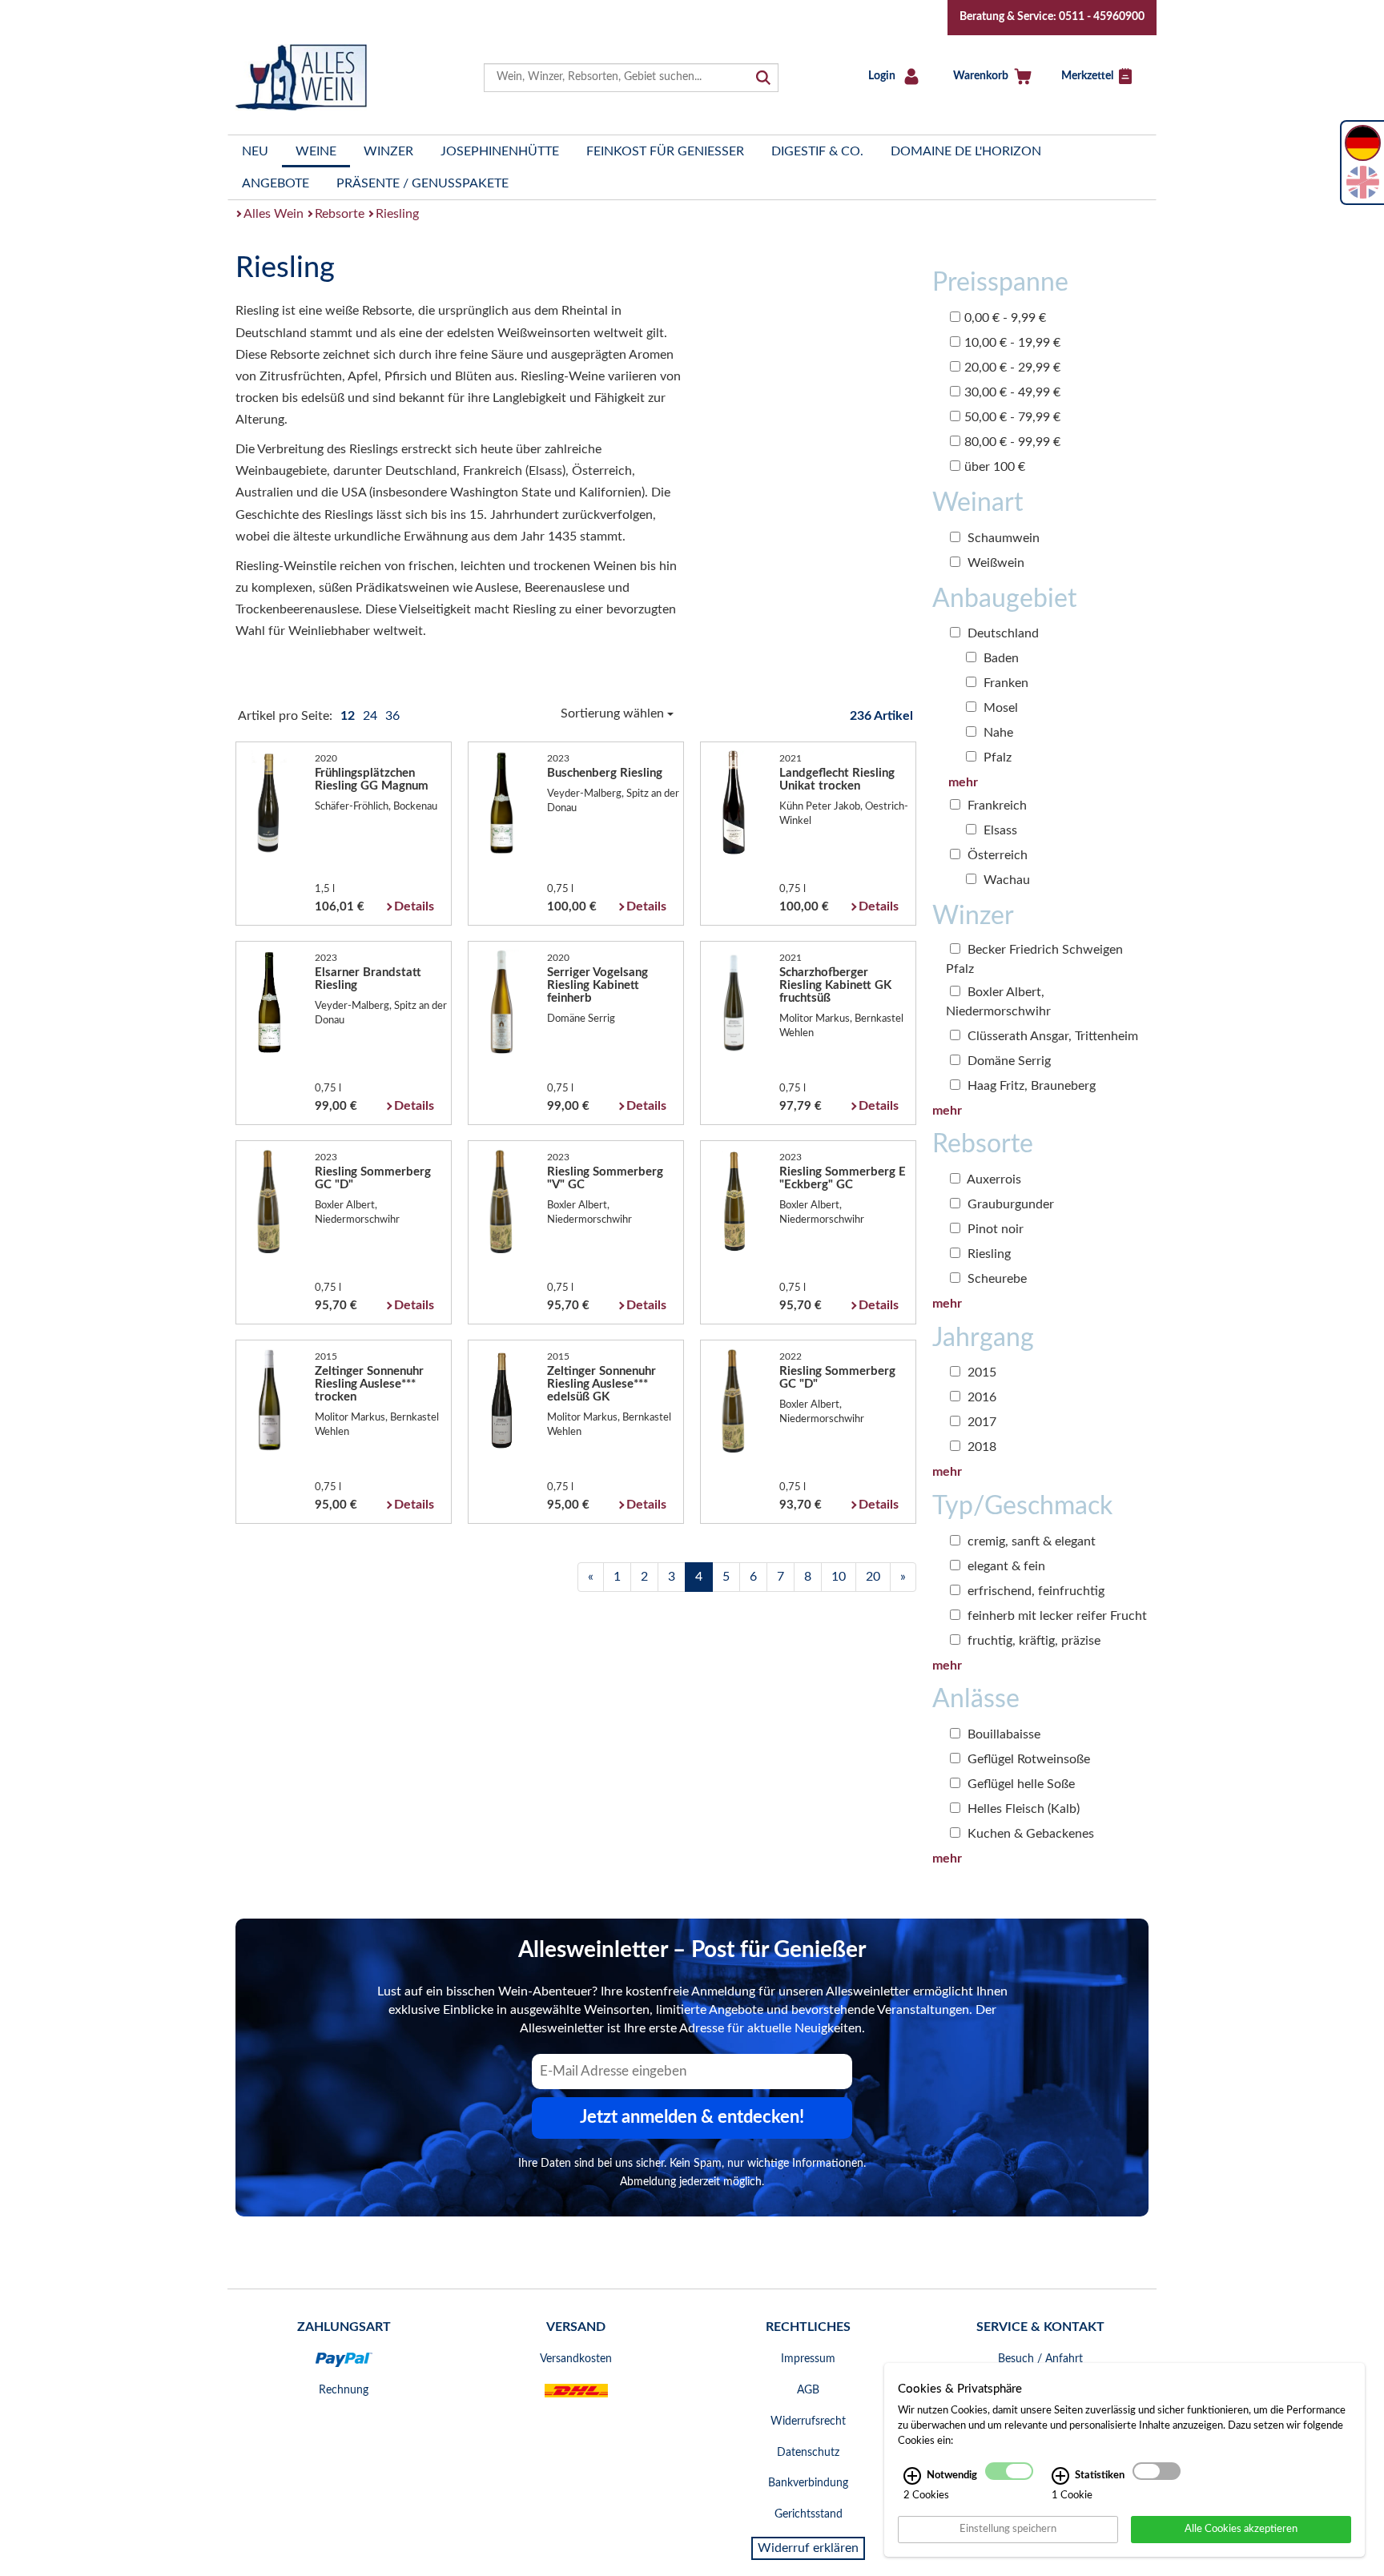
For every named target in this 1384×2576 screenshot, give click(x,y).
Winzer (388, 151)
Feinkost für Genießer (665, 151)
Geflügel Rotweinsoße (1027, 1759)
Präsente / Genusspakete (422, 183)
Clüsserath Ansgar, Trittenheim (1051, 1036)
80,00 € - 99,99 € (1012, 442)
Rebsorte (340, 214)
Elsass (999, 830)
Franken (1004, 683)
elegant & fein (1005, 1566)
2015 (980, 1372)
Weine (316, 151)
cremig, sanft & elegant (1030, 1541)
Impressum (808, 2359)
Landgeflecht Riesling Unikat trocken (837, 780)
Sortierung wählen (614, 713)
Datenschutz (808, 2453)
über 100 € (995, 467)
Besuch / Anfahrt (1040, 2359)
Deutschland (1002, 633)
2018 (980, 1447)
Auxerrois (993, 1179)
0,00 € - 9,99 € (1005, 318)
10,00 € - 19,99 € (1012, 343)
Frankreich (996, 806)
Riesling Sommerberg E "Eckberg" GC (843, 1178)
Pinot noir (994, 1229)
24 (372, 716)
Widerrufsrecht (808, 2421)
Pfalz (996, 758)
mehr (963, 782)
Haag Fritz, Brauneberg (1030, 1086)
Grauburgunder (1009, 1204)
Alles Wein (274, 214)
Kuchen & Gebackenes (1029, 1834)
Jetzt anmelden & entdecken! (692, 2117)
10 (839, 1577)
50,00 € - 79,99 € (1012, 417)
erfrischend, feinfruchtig (1034, 1591)
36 (392, 716)
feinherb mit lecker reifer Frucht (1056, 1616)
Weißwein (994, 563)
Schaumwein (1002, 538)
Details (414, 906)
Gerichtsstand (809, 2514)
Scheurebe (996, 1279)
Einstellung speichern (1008, 2529)
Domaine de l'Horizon (966, 151)
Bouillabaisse (1002, 1734)
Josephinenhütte (500, 151)
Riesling (397, 214)
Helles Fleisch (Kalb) (1022, 1809)
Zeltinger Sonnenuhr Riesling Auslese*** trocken (369, 1384)
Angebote (276, 183)
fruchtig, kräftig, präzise (1032, 1641)
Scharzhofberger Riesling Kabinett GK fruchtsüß (835, 985)
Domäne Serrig (1008, 1061)
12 (349, 716)
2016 (980, 1397)
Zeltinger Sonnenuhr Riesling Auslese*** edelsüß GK (601, 1384)
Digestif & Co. (817, 151)
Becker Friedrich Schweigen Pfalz (1034, 959)
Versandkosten (576, 2359)
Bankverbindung (808, 2483)
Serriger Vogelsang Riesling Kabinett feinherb (597, 985)
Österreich (996, 855)
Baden (1000, 658)
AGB (808, 2390)
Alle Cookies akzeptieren (1241, 2529)
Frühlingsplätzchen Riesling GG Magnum (372, 780)
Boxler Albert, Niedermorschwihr (998, 1002)
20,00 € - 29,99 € (1012, 368)
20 (873, 1577)
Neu (255, 151)
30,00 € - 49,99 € (1012, 392)
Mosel (999, 708)
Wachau (1005, 880)
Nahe (997, 733)
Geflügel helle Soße (1020, 1784)
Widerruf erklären (808, 2548)
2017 (980, 1422)
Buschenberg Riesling (605, 773)
